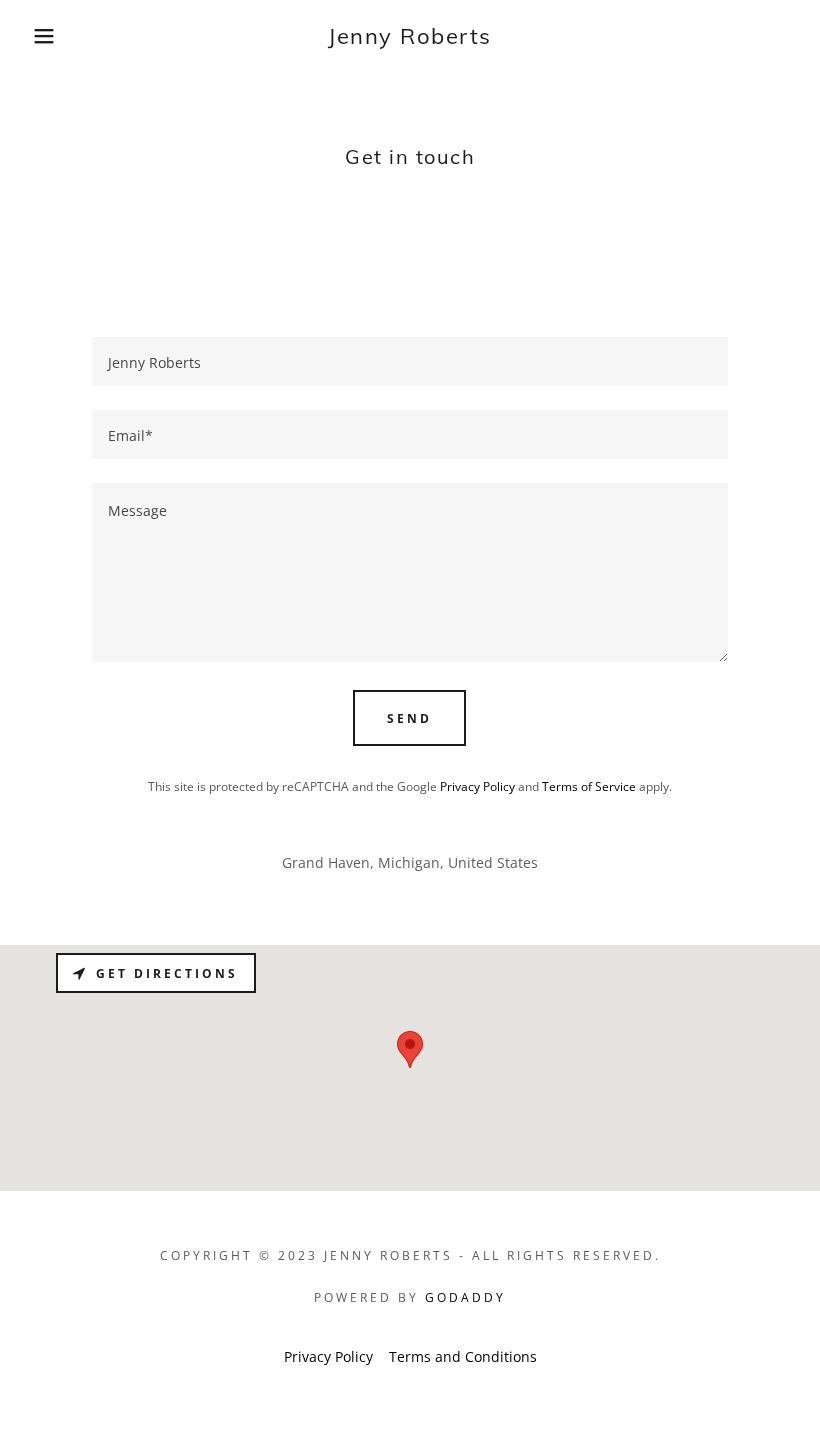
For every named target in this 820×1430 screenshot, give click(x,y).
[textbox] (409, 361)
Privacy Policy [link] (477, 786)
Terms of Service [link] (589, 786)
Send (409, 718)
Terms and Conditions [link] (463, 1356)
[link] (410, 38)
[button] (41, 36)
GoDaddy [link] (465, 1297)
